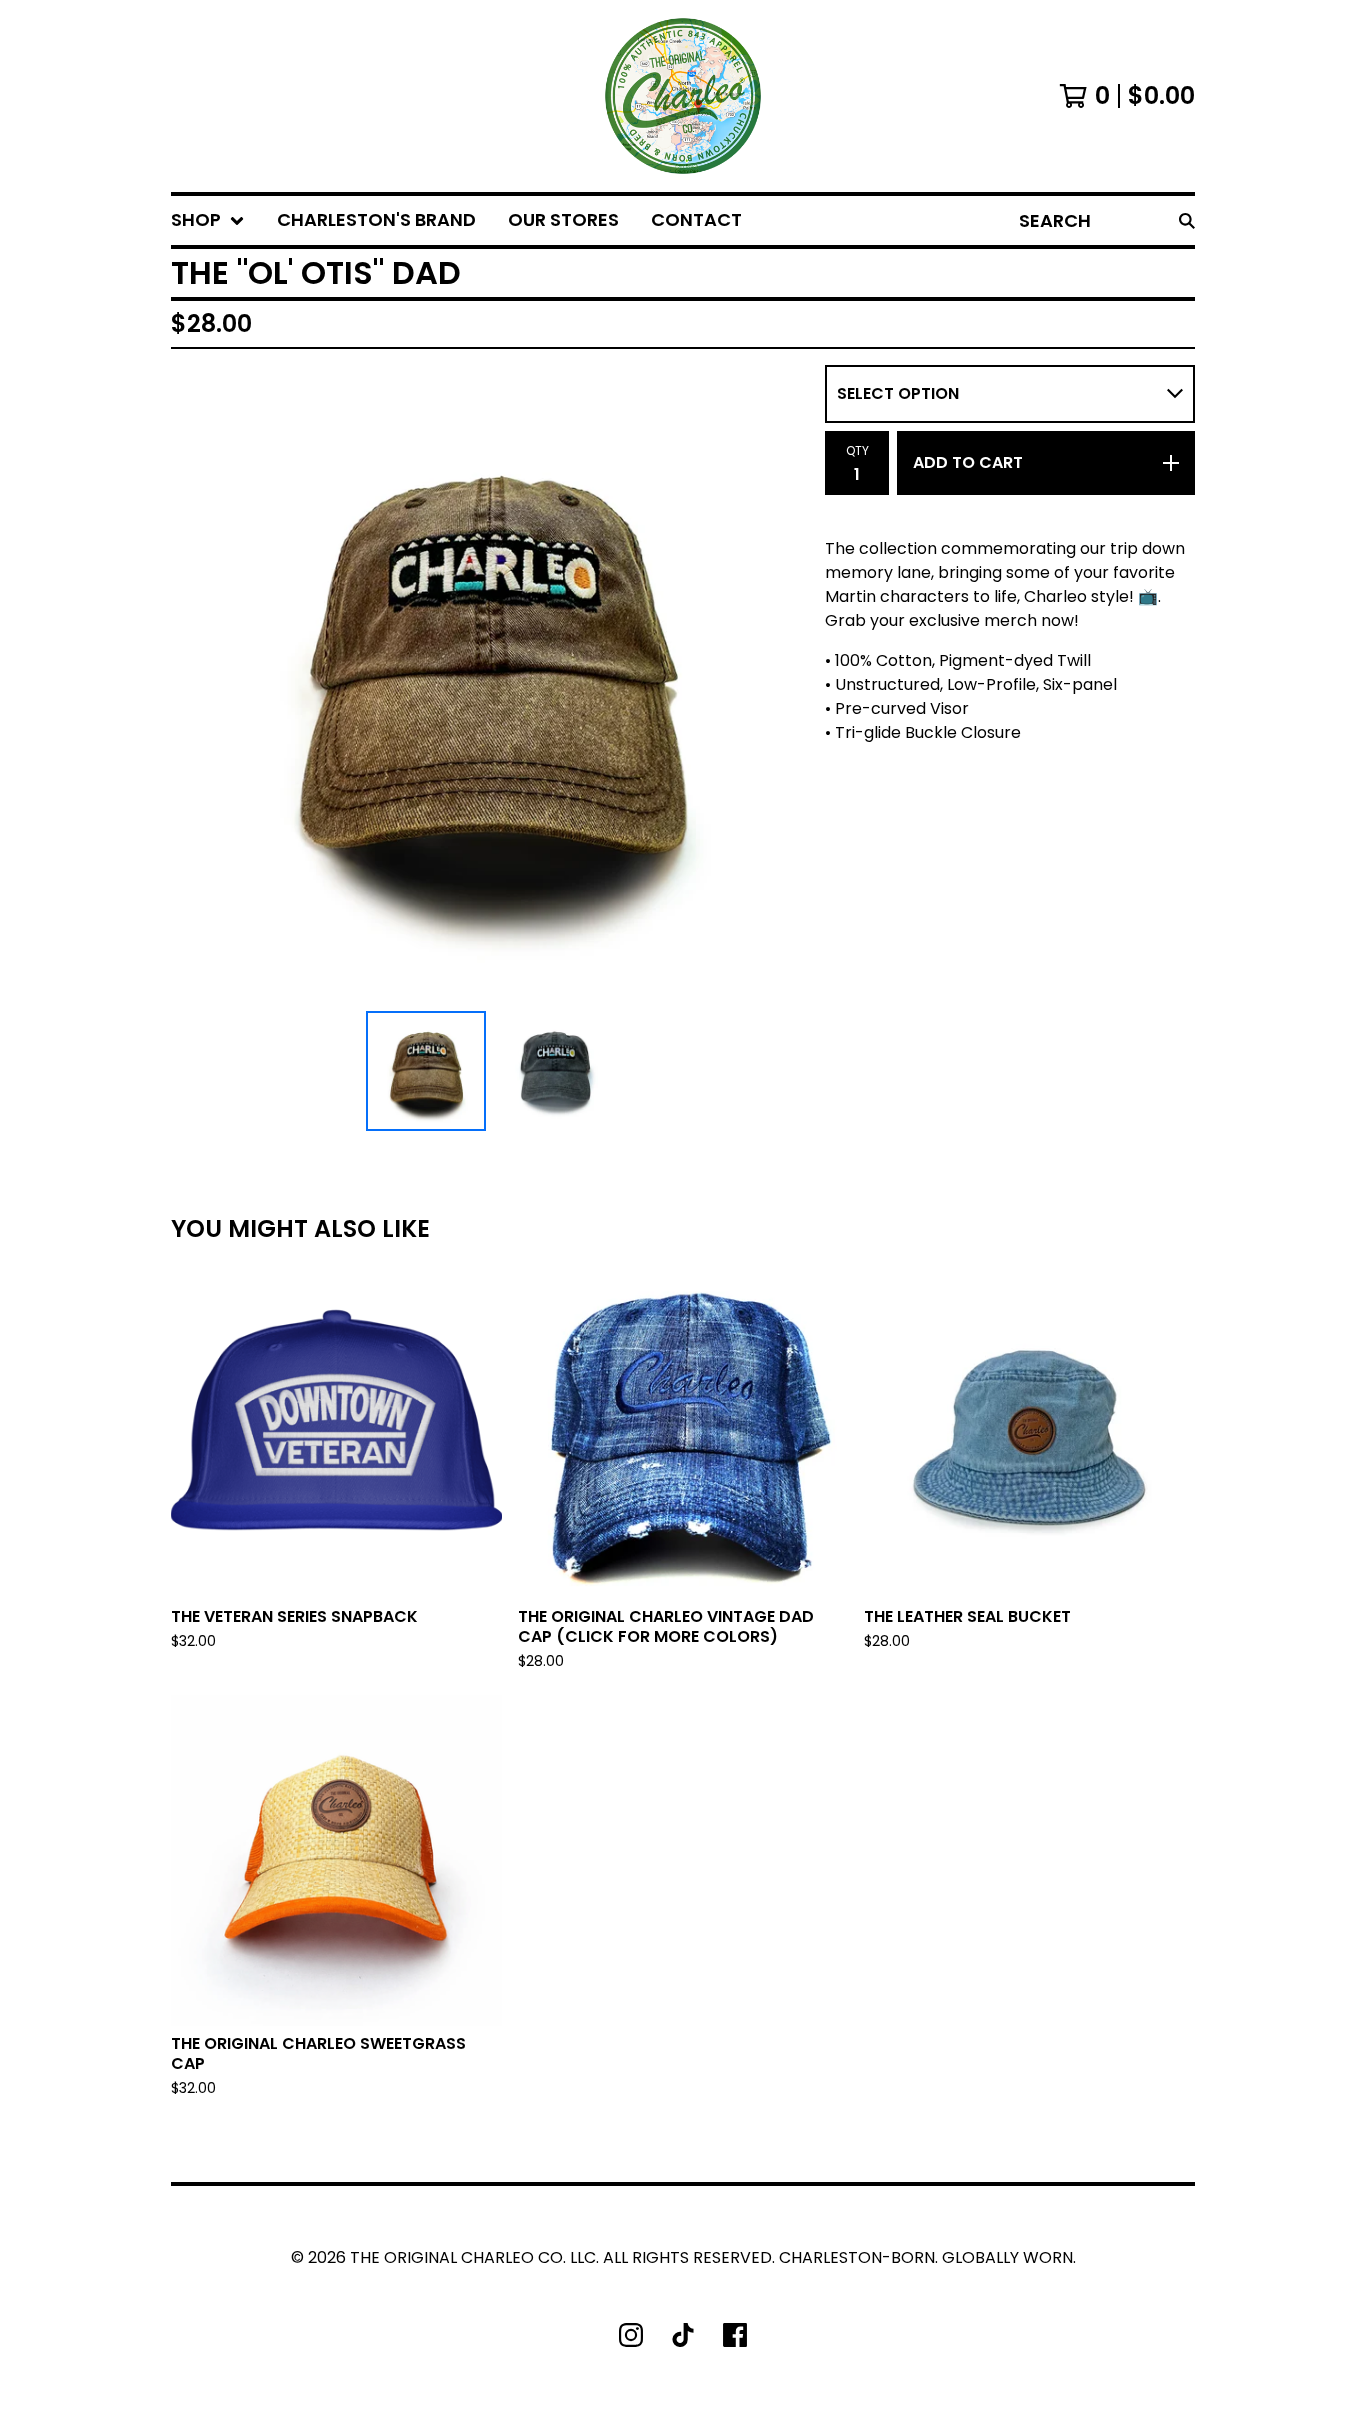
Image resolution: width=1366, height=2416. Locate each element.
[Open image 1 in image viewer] (490, 684)
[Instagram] (631, 2335)
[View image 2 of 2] (554, 1071)
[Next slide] (781, 684)
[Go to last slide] (199, 684)
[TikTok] (683, 2335)
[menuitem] (208, 220)
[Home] (683, 96)
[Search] (1187, 220)
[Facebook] (735, 2335)
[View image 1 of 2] (426, 1071)
